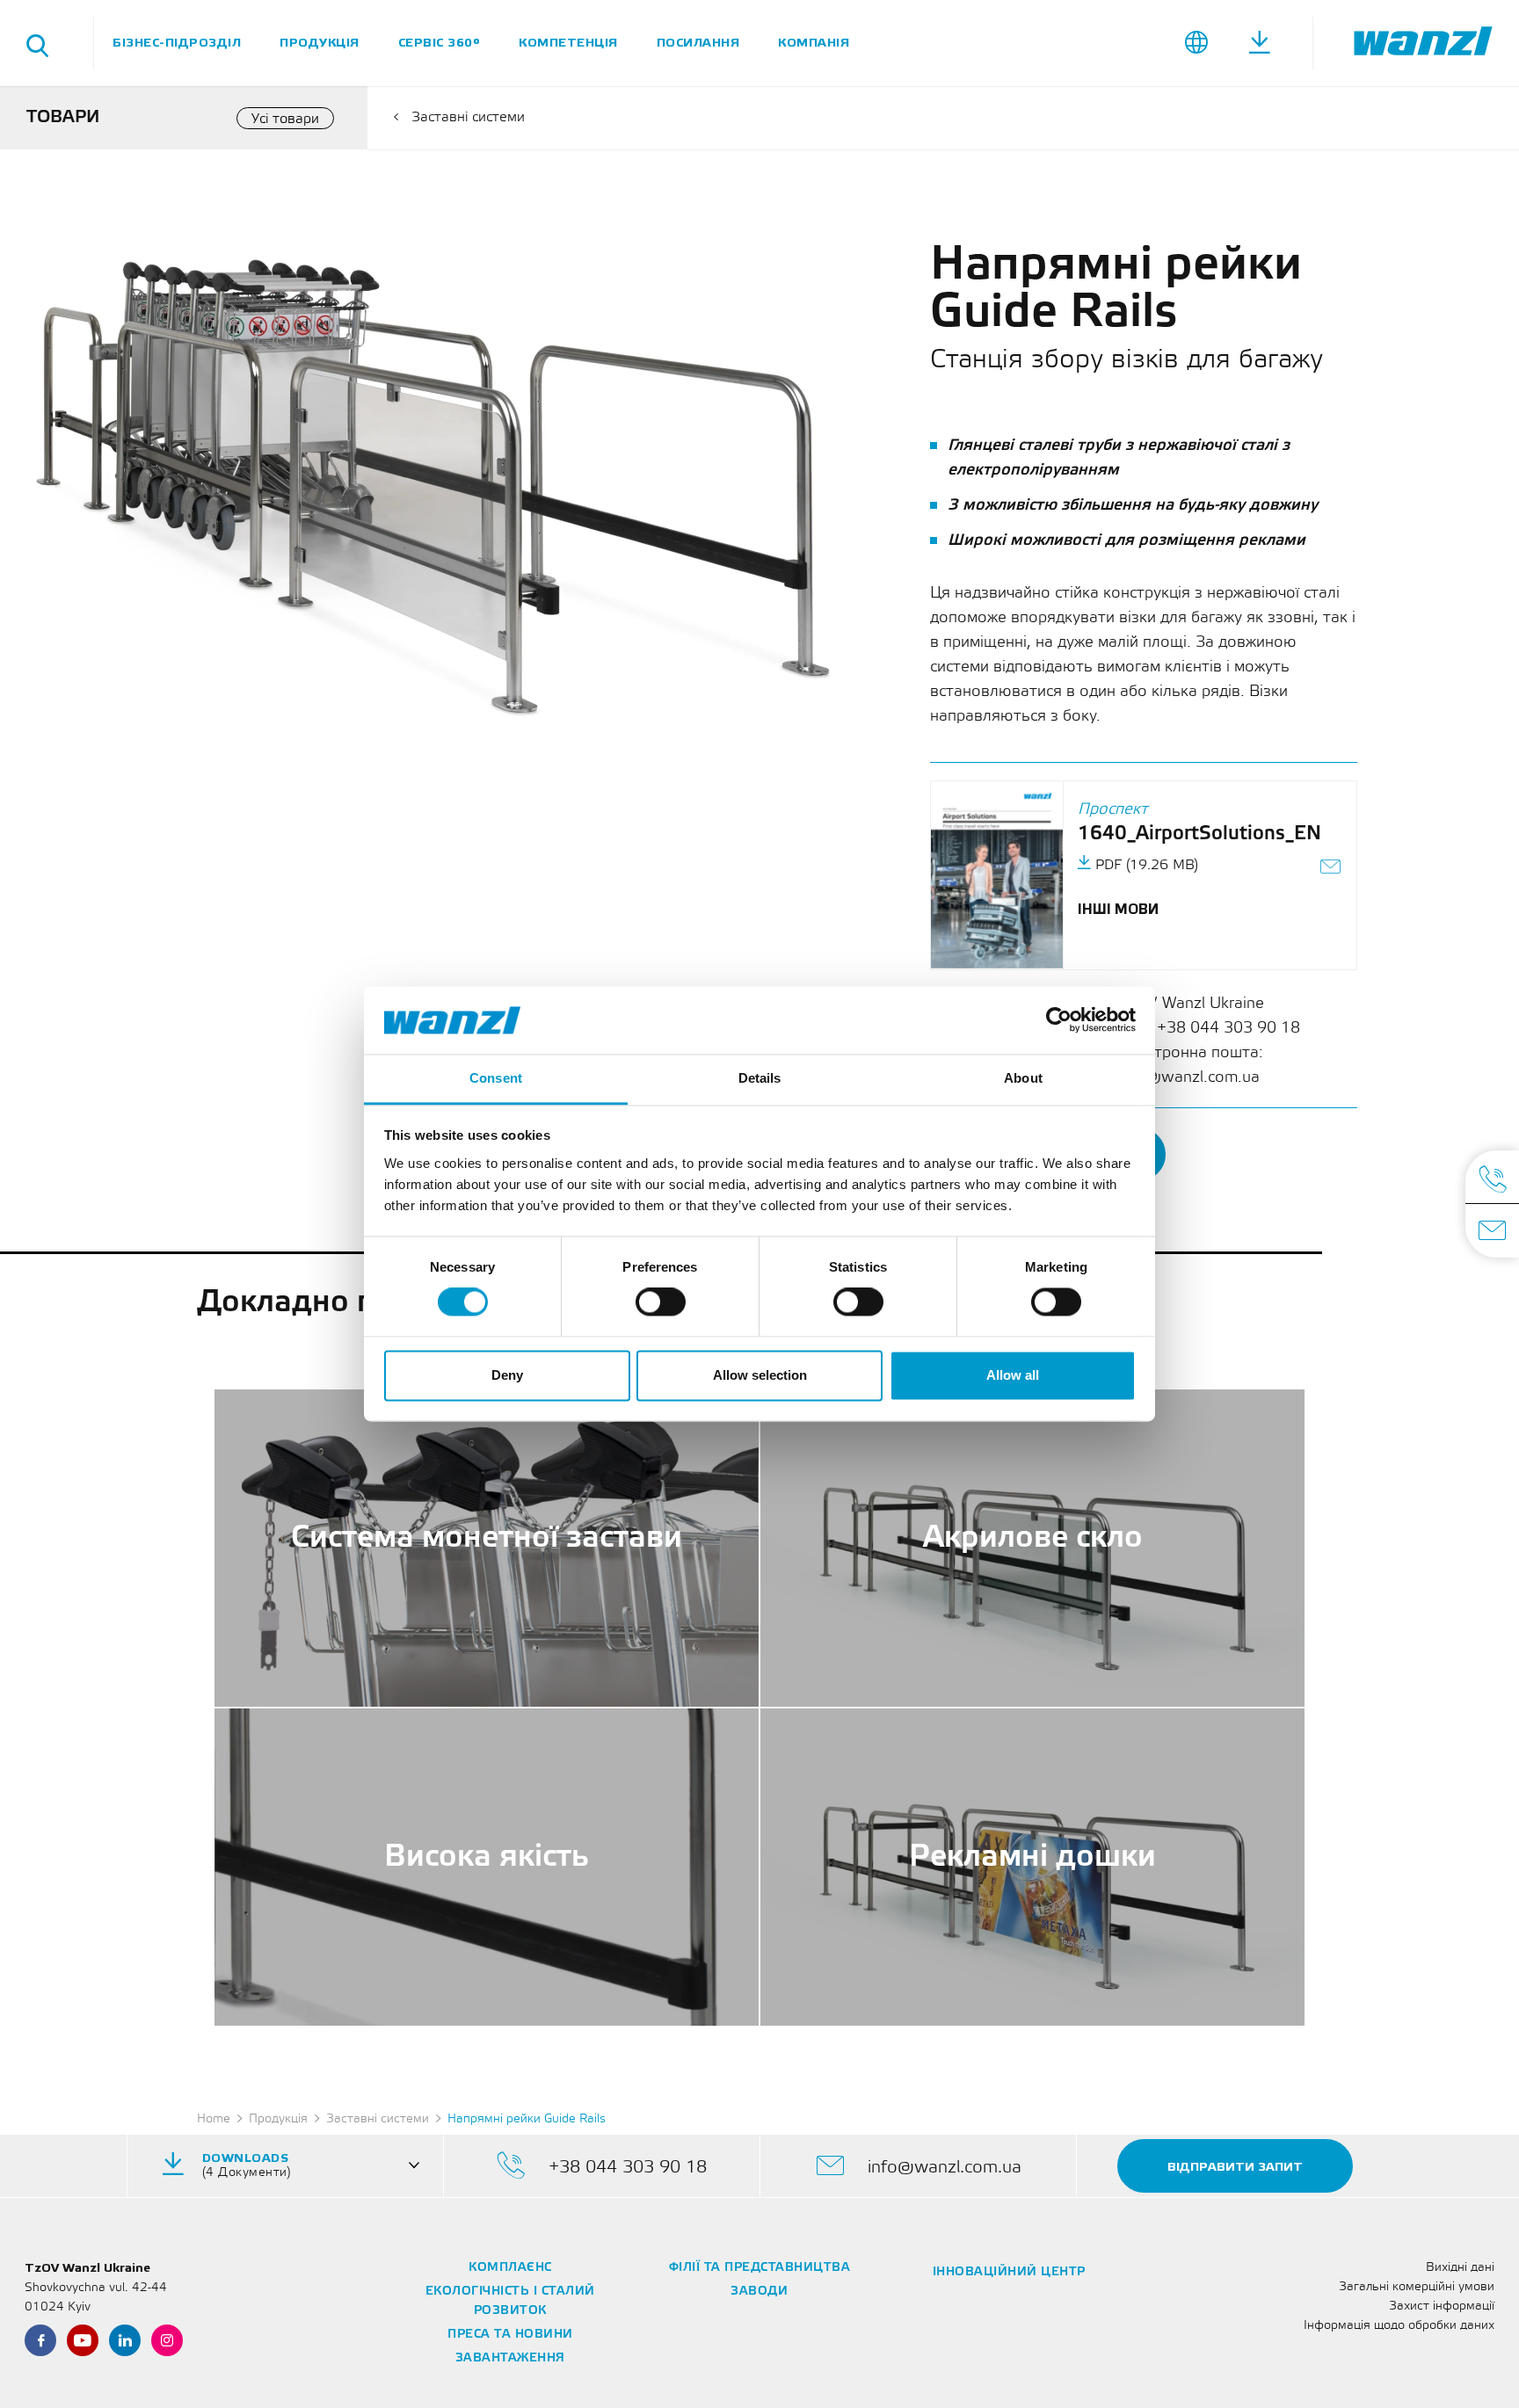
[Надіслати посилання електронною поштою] (1331, 869)
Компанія (814, 43)
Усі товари (285, 119)
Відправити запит (1235, 2167)
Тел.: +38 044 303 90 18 (1210, 1028)
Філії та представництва (760, 2268)
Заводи (759, 2292)
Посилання (698, 43)
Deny (507, 1375)
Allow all (1013, 1375)
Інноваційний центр (1009, 2272)
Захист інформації (1442, 2306)
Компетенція (568, 43)
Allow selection (760, 1375)
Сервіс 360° (440, 43)
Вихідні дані (1460, 2268)
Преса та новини (510, 2335)
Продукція (320, 43)
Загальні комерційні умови (1417, 2287)
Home (214, 2119)
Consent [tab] (496, 1078)
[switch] (661, 1302)
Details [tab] (760, 1078)
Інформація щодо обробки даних (1399, 2326)
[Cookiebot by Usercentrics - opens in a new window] (1059, 1020)
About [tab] (1023, 1078)
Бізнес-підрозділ (177, 43)
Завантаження (510, 2358)
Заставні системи (468, 117)
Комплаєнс (510, 2268)
